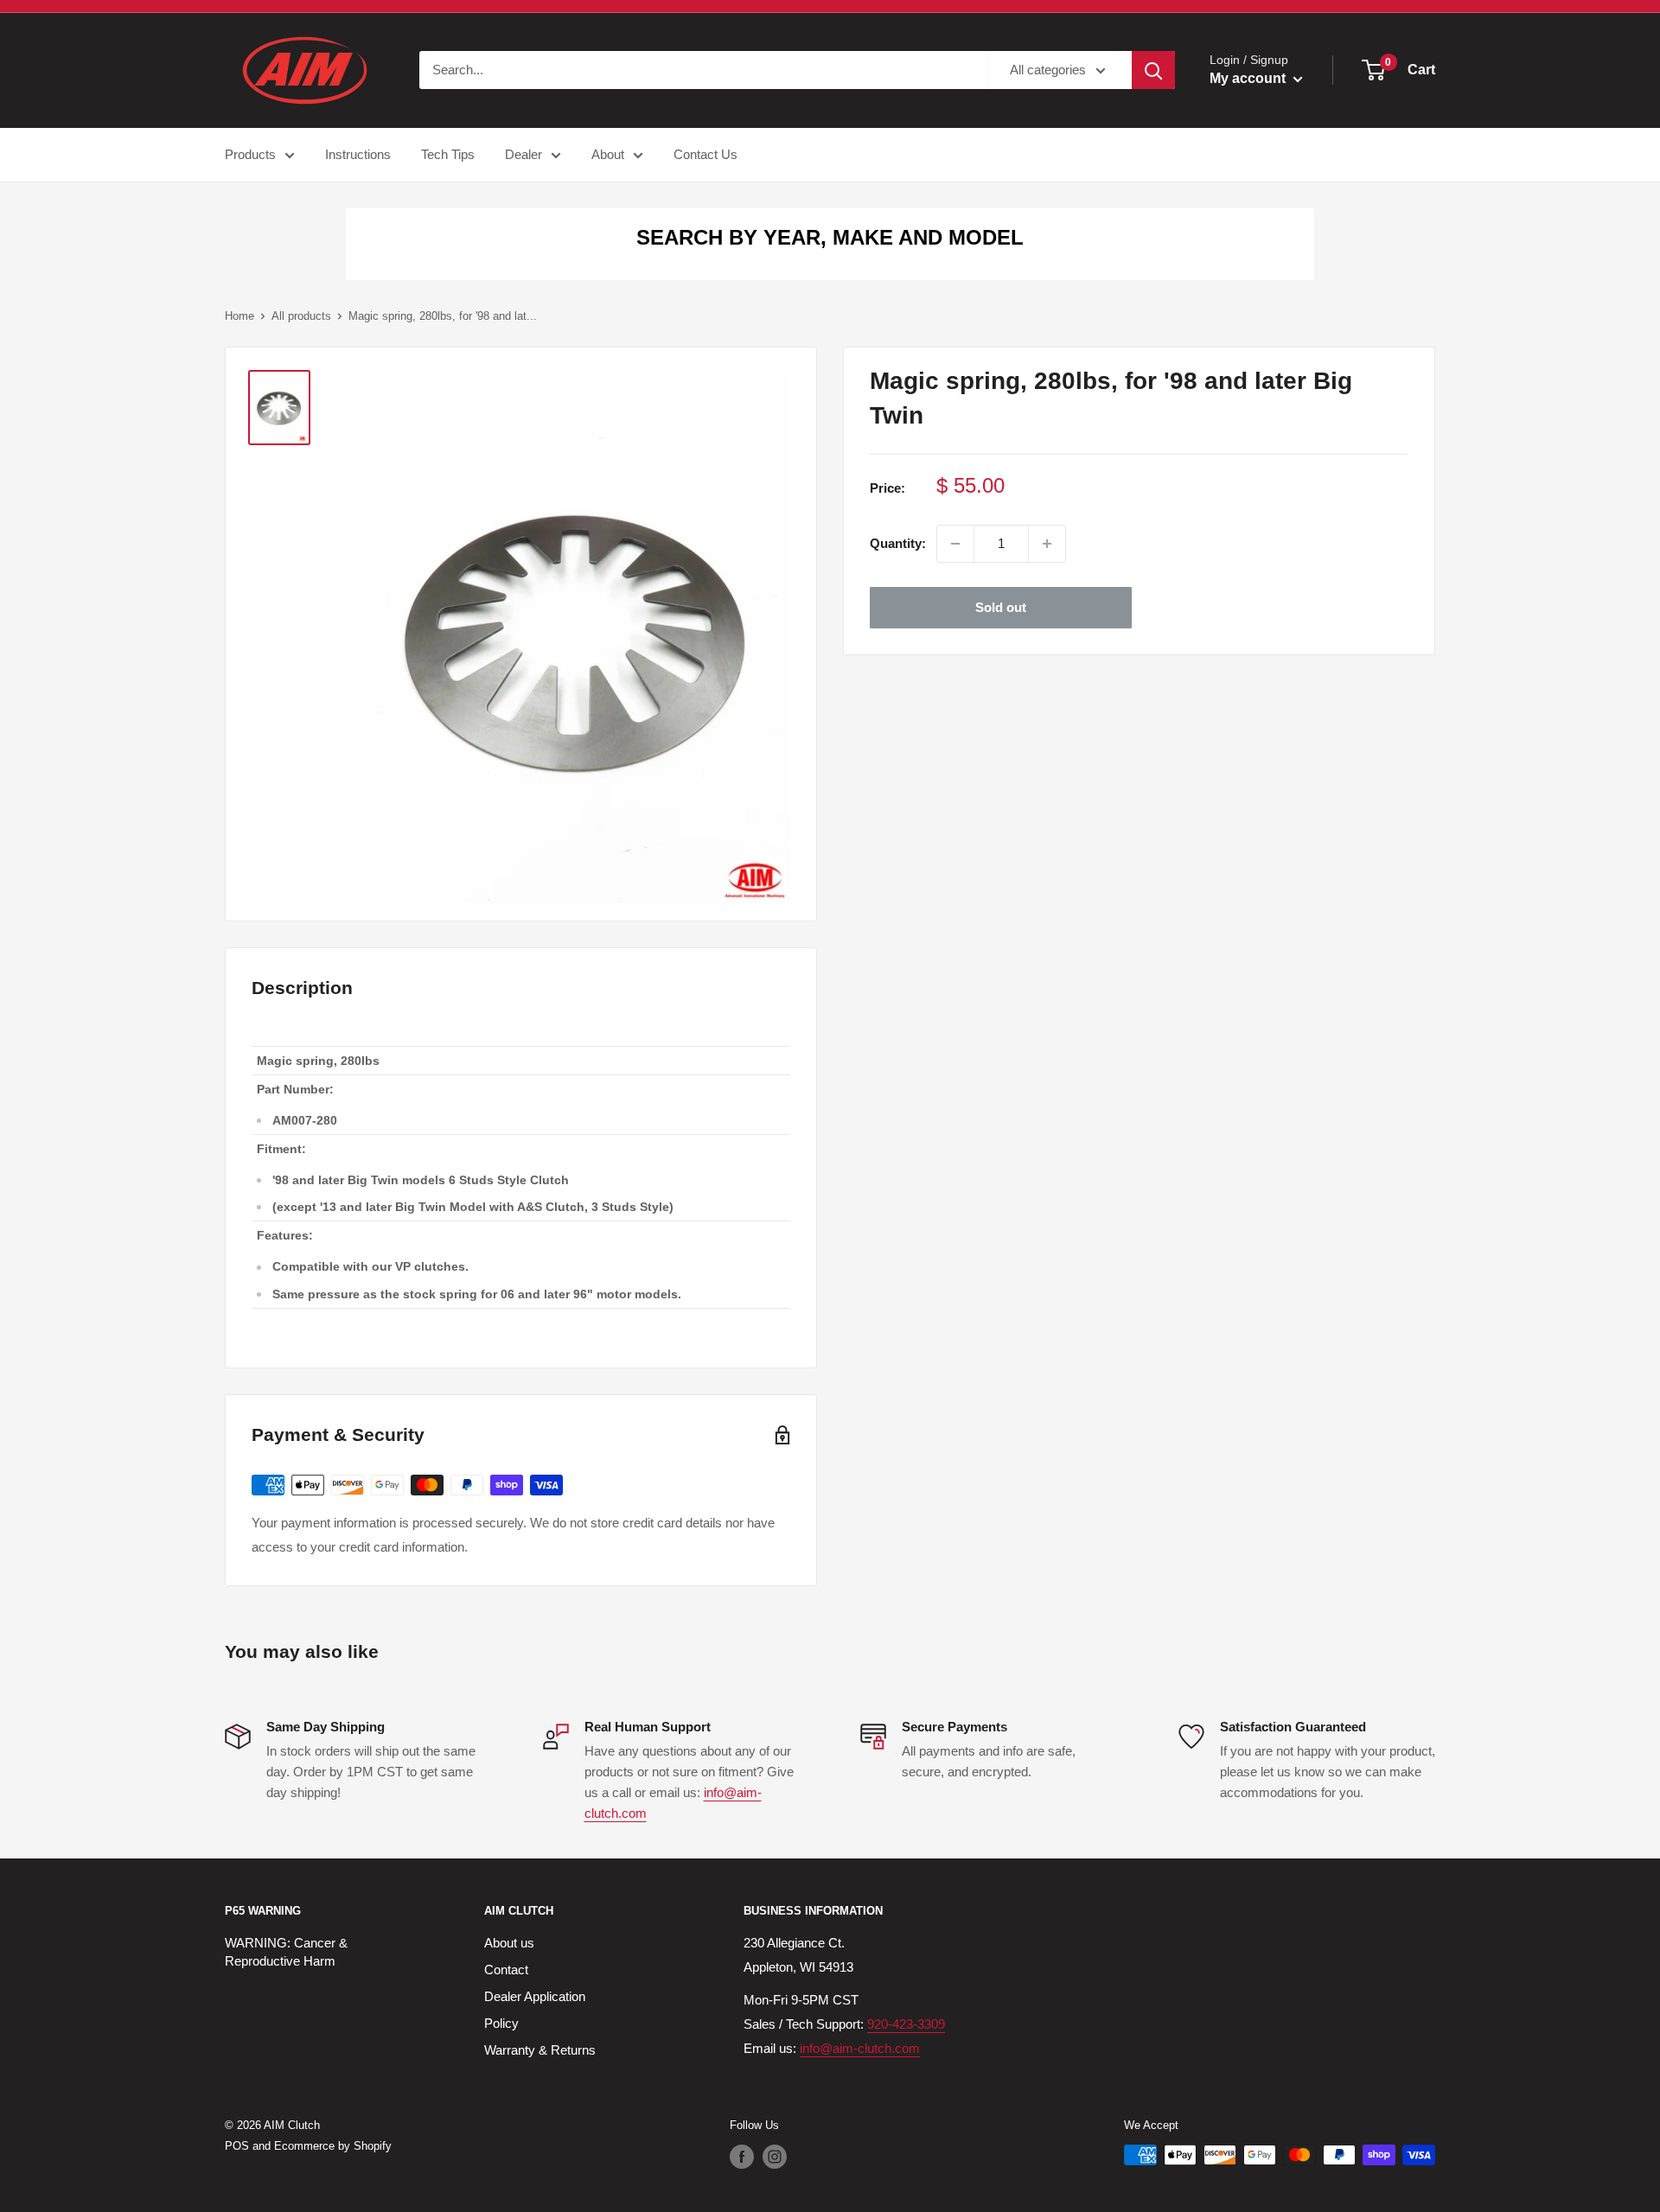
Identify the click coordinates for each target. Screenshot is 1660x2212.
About (608, 154)
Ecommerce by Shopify (333, 2146)
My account (1249, 78)
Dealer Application (535, 1996)
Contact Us (705, 154)
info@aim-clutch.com (860, 2048)
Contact (506, 1970)
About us (509, 1943)
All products (301, 316)
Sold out (1001, 607)
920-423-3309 (906, 2024)
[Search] (1153, 70)
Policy (501, 2023)
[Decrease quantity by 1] (955, 544)
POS (237, 2146)
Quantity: (898, 543)
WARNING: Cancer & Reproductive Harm (286, 1952)
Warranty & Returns (540, 2050)
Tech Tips (448, 154)
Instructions (358, 154)
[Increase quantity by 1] (1047, 544)
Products (250, 154)
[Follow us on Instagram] (775, 2157)
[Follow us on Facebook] (742, 2157)
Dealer (524, 154)
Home (239, 316)
